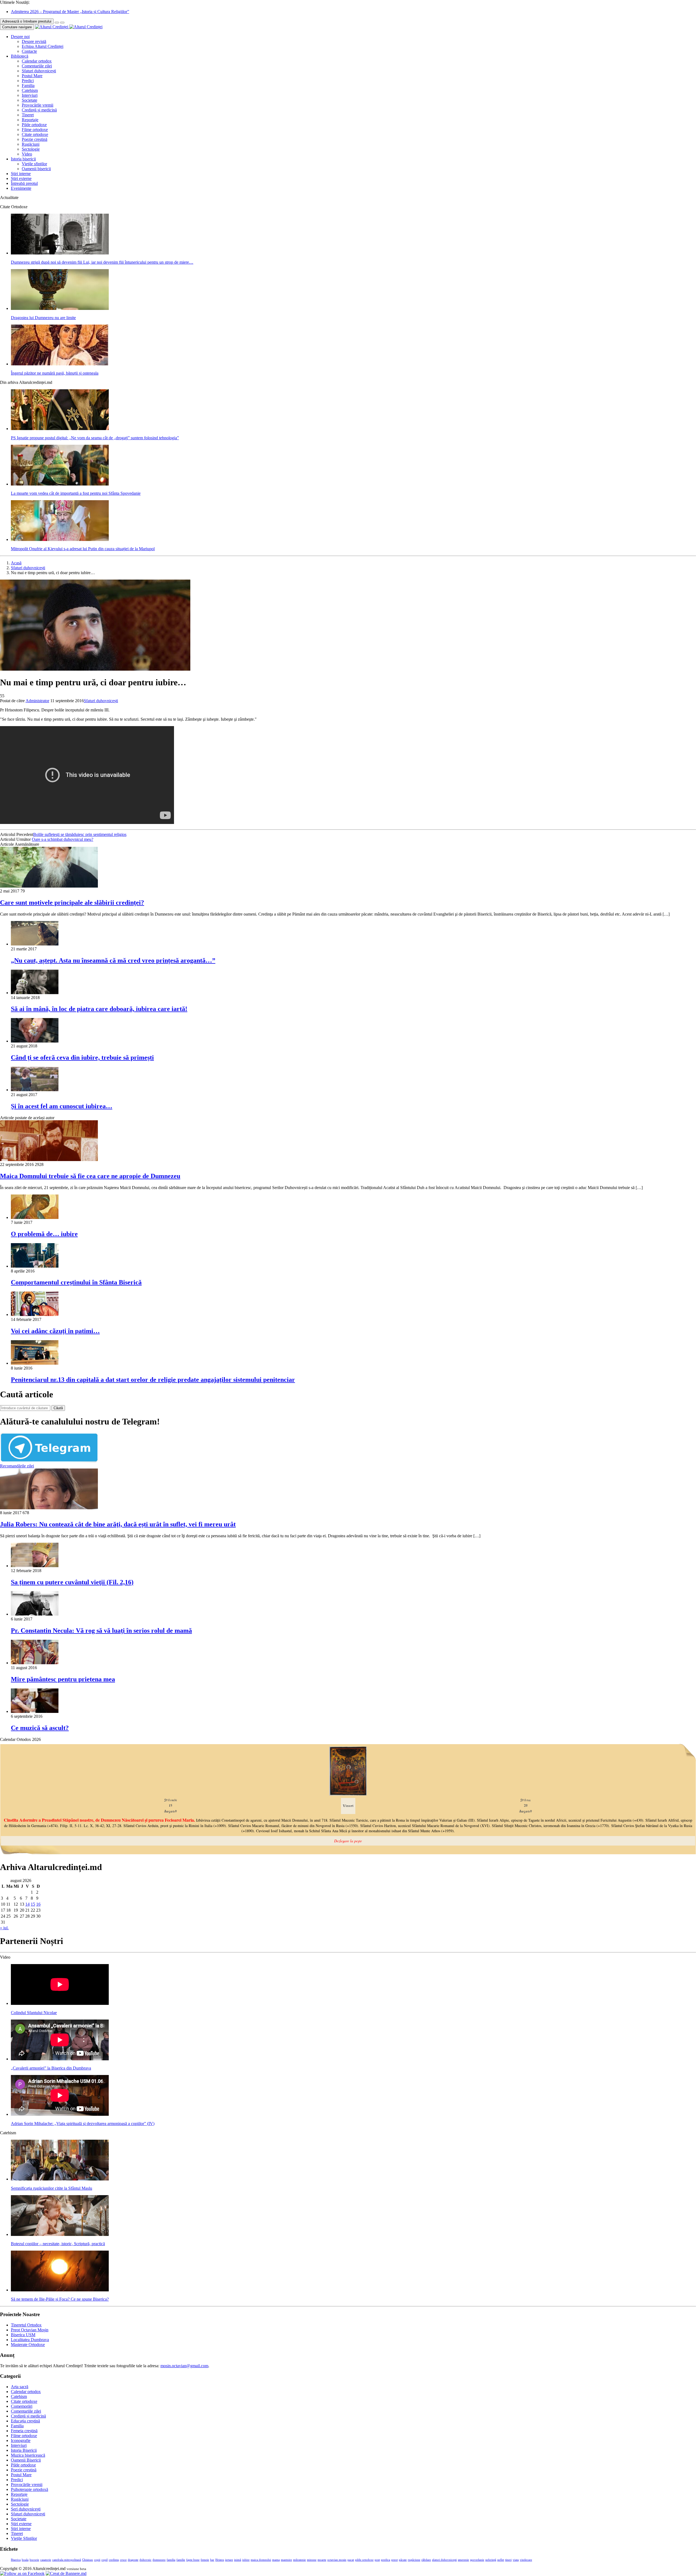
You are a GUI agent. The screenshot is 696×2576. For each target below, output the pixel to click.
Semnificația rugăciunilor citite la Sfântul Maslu (52, 2188)
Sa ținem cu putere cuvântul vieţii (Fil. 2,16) (72, 1582)
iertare (229, 2560)
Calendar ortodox (37, 61)
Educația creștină (25, 2421)
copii (97, 2560)
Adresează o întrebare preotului (27, 21)
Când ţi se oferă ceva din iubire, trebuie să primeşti (82, 1057)
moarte (322, 2560)
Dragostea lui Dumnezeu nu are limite (43, 318)
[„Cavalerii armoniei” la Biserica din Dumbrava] (60, 2059)
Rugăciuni (31, 144)
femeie (205, 2560)
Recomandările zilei (17, 1466)
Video (27, 154)
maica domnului (261, 2560)
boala (25, 2560)
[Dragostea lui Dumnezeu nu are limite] (60, 308)
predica (386, 2560)
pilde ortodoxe (364, 2560)
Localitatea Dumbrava (30, 2340)
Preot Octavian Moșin (30, 2330)
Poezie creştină (35, 139)
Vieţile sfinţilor (34, 164)
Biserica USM (23, 2335)
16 (38, 1904)
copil (105, 2560)
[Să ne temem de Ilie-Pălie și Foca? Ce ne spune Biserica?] (60, 2290)
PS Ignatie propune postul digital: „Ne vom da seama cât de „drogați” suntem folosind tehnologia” (95, 438)
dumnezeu (159, 2560)
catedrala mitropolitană (67, 2560)
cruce (123, 2560)
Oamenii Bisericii (26, 2460)
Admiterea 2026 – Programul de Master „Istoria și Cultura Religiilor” (70, 12)
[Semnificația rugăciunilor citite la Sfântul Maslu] (60, 2179)
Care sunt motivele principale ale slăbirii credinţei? (72, 903)
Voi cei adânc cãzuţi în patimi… (55, 1331)
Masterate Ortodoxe (28, 2345)
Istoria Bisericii (24, 2450)
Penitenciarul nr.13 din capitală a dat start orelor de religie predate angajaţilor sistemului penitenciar (153, 1380)
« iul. (4, 1928)
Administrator (37, 701)
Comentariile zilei (37, 66)
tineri (508, 2560)
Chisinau (88, 2560)
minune (312, 2560)
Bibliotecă (20, 56)
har (212, 2560)
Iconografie (21, 2440)
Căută (58, 1408)
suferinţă (491, 2560)
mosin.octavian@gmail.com (184, 2366)
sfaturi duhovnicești (444, 2560)
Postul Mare (32, 76)
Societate (29, 100)
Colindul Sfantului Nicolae (34, 2013)
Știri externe (21, 178)
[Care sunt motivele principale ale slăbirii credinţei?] (49, 886)
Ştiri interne (21, 174)
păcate (403, 2560)
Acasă (16, 563)
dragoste (133, 2560)
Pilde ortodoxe (34, 125)
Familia (28, 85)
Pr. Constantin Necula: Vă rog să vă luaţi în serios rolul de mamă (101, 1631)
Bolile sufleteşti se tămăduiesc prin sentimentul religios (80, 834)
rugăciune (414, 2560)
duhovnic (145, 2560)
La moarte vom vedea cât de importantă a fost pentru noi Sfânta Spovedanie (76, 493)
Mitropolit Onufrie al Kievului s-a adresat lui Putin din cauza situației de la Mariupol (83, 549)
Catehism (30, 90)
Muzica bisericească (28, 2455)
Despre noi (20, 37)
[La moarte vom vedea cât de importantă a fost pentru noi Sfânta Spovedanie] (60, 484)
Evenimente (21, 188)
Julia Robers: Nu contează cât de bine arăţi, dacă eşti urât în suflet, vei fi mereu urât (118, 1524)
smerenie (463, 2560)
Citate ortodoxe (35, 134)
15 (33, 1904)
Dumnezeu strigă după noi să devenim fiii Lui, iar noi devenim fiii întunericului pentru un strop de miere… (102, 262)
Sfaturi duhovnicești (39, 71)
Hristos (220, 2560)
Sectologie (31, 149)
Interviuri (30, 95)
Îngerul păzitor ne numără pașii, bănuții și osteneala (55, 373)
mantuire (286, 2560)
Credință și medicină (39, 110)
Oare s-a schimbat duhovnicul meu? (63, 839)
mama (276, 2560)
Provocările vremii (38, 105)
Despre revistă (34, 41)
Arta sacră (20, 2387)
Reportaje (30, 120)
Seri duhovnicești (26, 2509)
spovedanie (477, 2560)
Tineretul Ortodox (26, 2325)
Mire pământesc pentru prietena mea (63, 1679)
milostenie (299, 2560)
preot (394, 2560)
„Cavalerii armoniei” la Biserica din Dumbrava (51, 2068)
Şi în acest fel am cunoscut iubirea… (62, 1106)
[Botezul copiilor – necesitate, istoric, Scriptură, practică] (60, 2234)
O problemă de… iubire (44, 1234)
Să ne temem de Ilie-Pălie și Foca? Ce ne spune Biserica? (60, 2299)
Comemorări (22, 2406)
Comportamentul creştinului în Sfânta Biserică (76, 1282)
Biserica (16, 2560)
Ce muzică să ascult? (40, 1728)
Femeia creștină (24, 2431)
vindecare (526, 2560)
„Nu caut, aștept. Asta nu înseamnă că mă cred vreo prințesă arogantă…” (113, 960)
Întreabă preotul (24, 183)
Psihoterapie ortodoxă (29, 2489)
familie (181, 2560)
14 (27, 1904)
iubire (246, 2560)
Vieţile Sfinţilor (24, 2538)
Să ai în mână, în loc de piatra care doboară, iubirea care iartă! (99, 1009)
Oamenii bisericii (36, 169)
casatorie (46, 2560)
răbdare (426, 2560)
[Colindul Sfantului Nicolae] (60, 2003)
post (377, 2560)
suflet (501, 2560)
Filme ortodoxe (35, 130)
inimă (238, 2560)
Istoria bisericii (23, 159)
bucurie (34, 2560)
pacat (351, 2560)
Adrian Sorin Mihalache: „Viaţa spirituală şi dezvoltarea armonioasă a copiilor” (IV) (83, 2124)
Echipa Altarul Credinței (43, 46)
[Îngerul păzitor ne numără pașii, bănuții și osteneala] (60, 364)
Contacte (29, 51)
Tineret (28, 115)
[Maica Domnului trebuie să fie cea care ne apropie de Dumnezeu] (49, 1160)
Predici (28, 81)
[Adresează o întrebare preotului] (57, 23)
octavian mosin (337, 2560)
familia (171, 2560)
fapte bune (193, 2560)
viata (516, 2560)
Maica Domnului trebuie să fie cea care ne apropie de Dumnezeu (90, 1176)
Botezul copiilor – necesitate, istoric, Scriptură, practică (58, 2244)
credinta (114, 2560)
